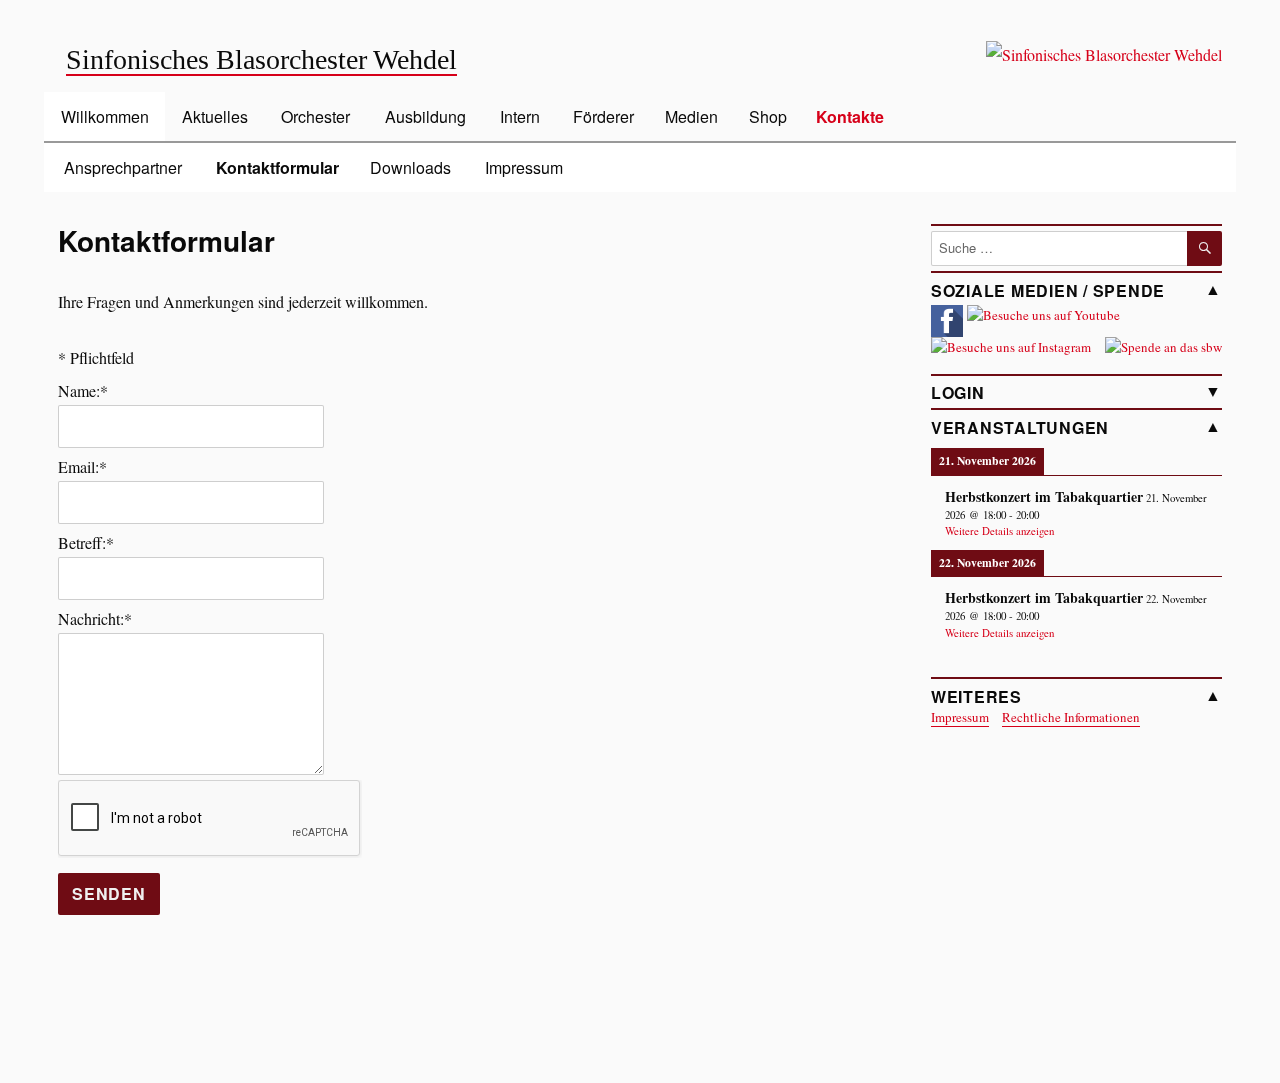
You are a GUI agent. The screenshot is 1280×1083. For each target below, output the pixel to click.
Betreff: (86, 542)
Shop (768, 116)
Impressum (524, 167)
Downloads (410, 167)
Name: (83, 390)
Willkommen (105, 116)
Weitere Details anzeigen (999, 530)
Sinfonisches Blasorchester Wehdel (261, 59)
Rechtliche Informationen (1071, 717)
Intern (520, 116)
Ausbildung (425, 116)
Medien (691, 116)
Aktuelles (215, 116)
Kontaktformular (277, 167)
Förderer (603, 116)
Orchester (315, 116)
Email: (82, 466)
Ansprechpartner (123, 167)
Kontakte (850, 116)
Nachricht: (95, 618)
